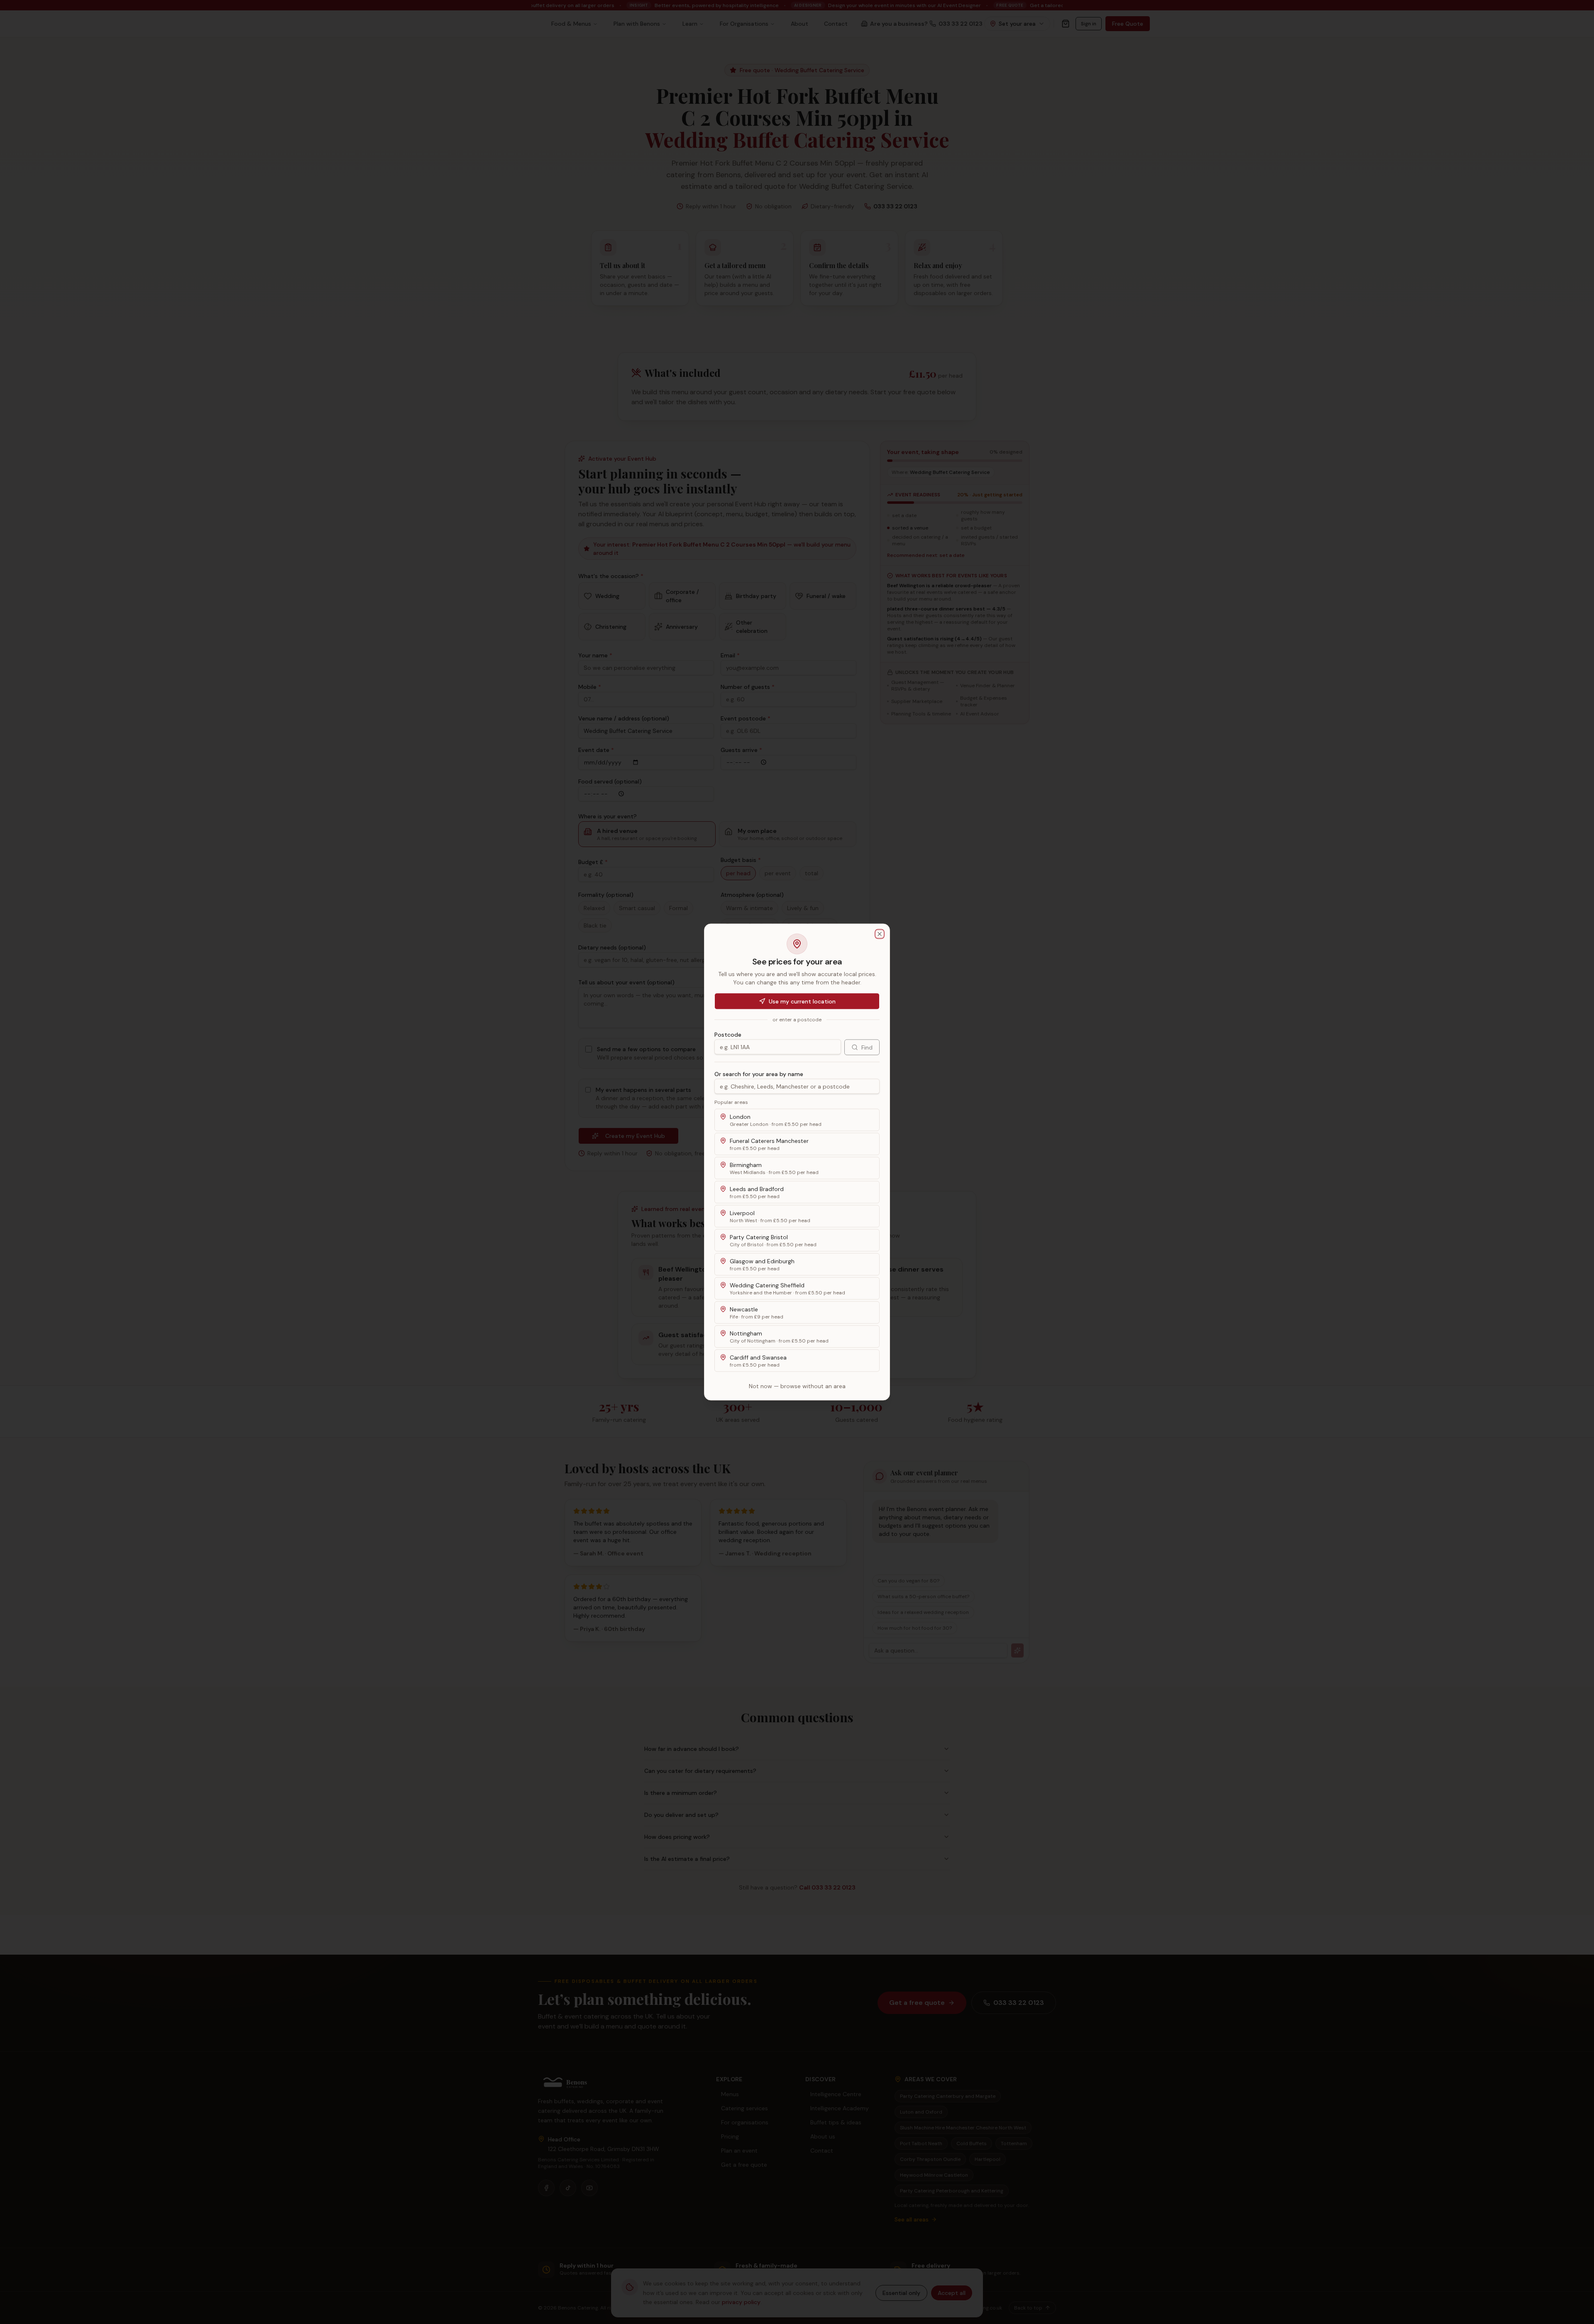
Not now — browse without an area (797, 1386)
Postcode (728, 1035)
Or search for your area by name (759, 1074)
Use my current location (802, 1001)
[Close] (880, 934)
